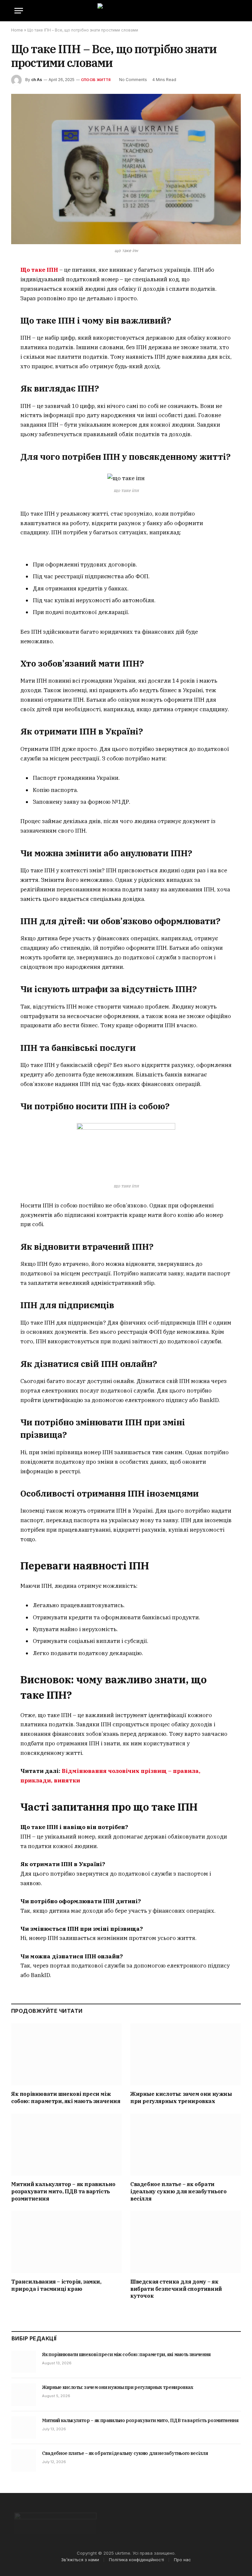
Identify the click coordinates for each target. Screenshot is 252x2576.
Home (17, 30)
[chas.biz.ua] (126, 11)
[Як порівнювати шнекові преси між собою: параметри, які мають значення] (66, 2054)
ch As (37, 80)
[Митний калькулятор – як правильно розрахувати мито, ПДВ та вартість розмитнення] (66, 2145)
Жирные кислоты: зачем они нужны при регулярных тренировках (181, 2097)
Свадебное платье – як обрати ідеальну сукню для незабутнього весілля (178, 2191)
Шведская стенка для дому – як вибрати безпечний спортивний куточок (176, 2289)
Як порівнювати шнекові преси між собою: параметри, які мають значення (66, 2097)
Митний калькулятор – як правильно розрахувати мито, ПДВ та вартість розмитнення (63, 2191)
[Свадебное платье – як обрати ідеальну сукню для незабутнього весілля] (186, 2145)
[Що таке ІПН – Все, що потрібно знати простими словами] (126, 169)
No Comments (133, 80)
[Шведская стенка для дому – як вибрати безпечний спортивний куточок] (186, 2242)
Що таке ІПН (39, 270)
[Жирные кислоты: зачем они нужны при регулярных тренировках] (186, 2054)
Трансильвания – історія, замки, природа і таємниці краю (56, 2285)
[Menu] (19, 11)
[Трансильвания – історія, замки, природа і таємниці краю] (66, 2242)
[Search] (237, 11)
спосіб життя (96, 80)
